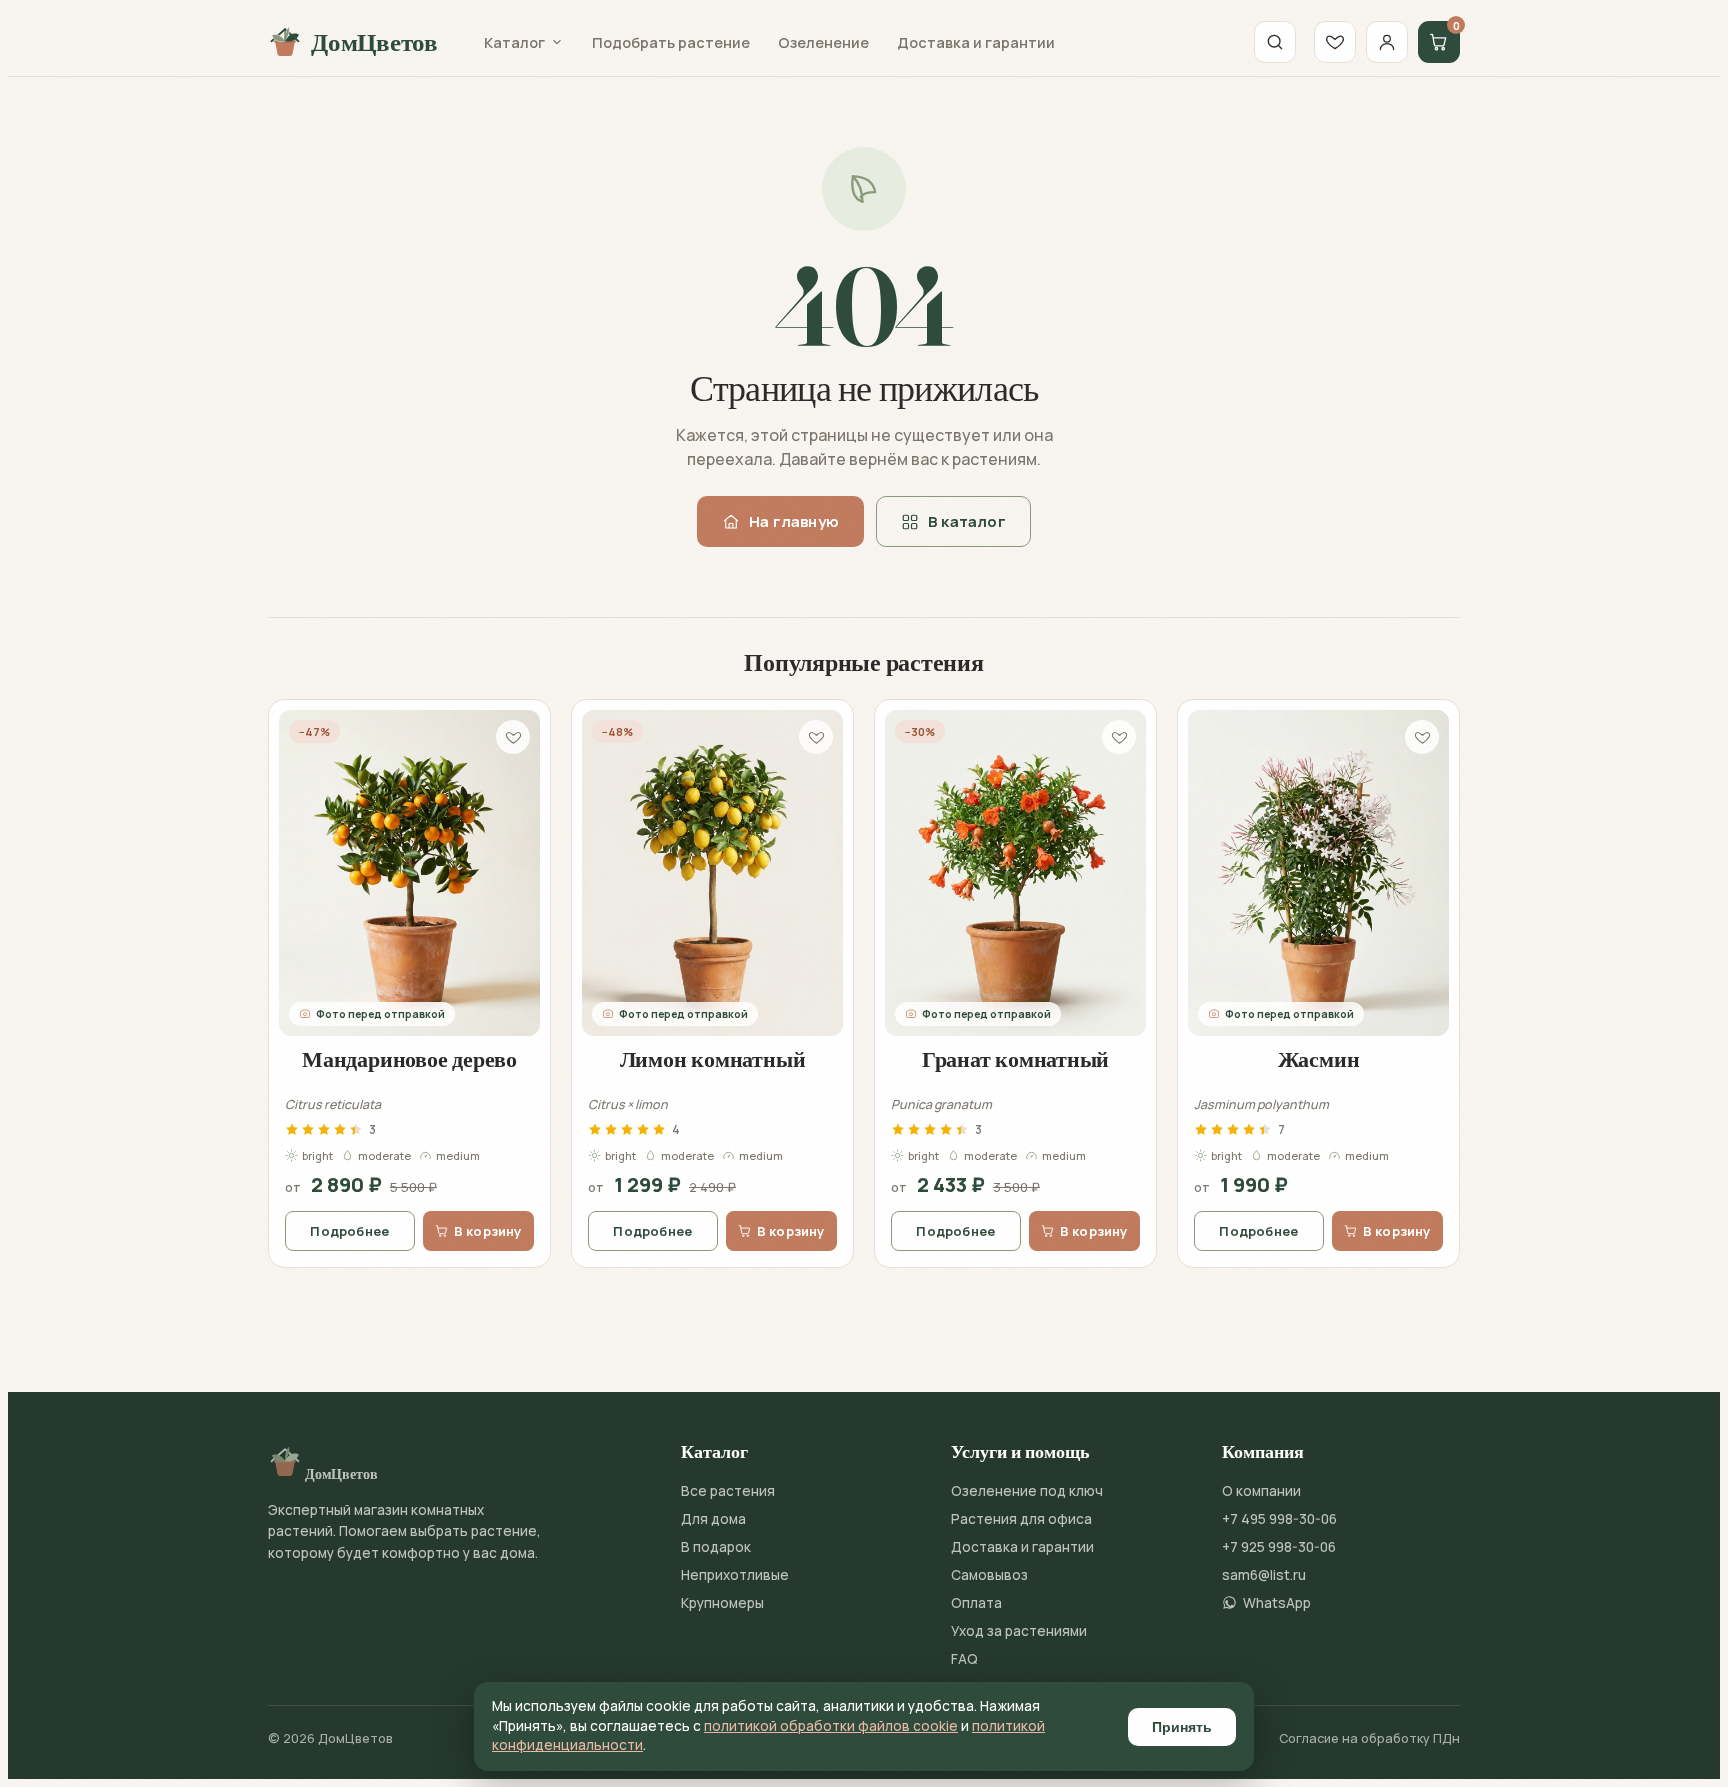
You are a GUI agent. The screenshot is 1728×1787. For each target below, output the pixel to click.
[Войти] (1387, 42)
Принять (1182, 1727)
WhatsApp (1277, 1603)
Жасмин (1319, 1059)
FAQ (964, 1659)
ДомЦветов (374, 42)
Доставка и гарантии (976, 42)
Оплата (976, 1603)
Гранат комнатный (1015, 1059)
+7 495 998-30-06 (1279, 1519)
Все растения (728, 1491)
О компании (1261, 1491)
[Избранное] (1335, 42)
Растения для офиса (1021, 1519)
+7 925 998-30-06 (1279, 1547)
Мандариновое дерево (409, 1059)
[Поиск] (1275, 42)
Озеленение (823, 42)
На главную (794, 521)
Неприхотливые (735, 1575)
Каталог (514, 42)
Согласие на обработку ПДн (1369, 1738)
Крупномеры (722, 1603)
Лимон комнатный (713, 1059)
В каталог (967, 521)
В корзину (488, 1231)
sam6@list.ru (1264, 1575)
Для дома (713, 1519)
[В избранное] (513, 737)
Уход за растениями (1019, 1631)
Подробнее (349, 1231)
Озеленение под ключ (1027, 1491)
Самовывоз (989, 1575)
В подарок (716, 1547)
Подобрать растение (671, 42)
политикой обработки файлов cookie (831, 1726)
